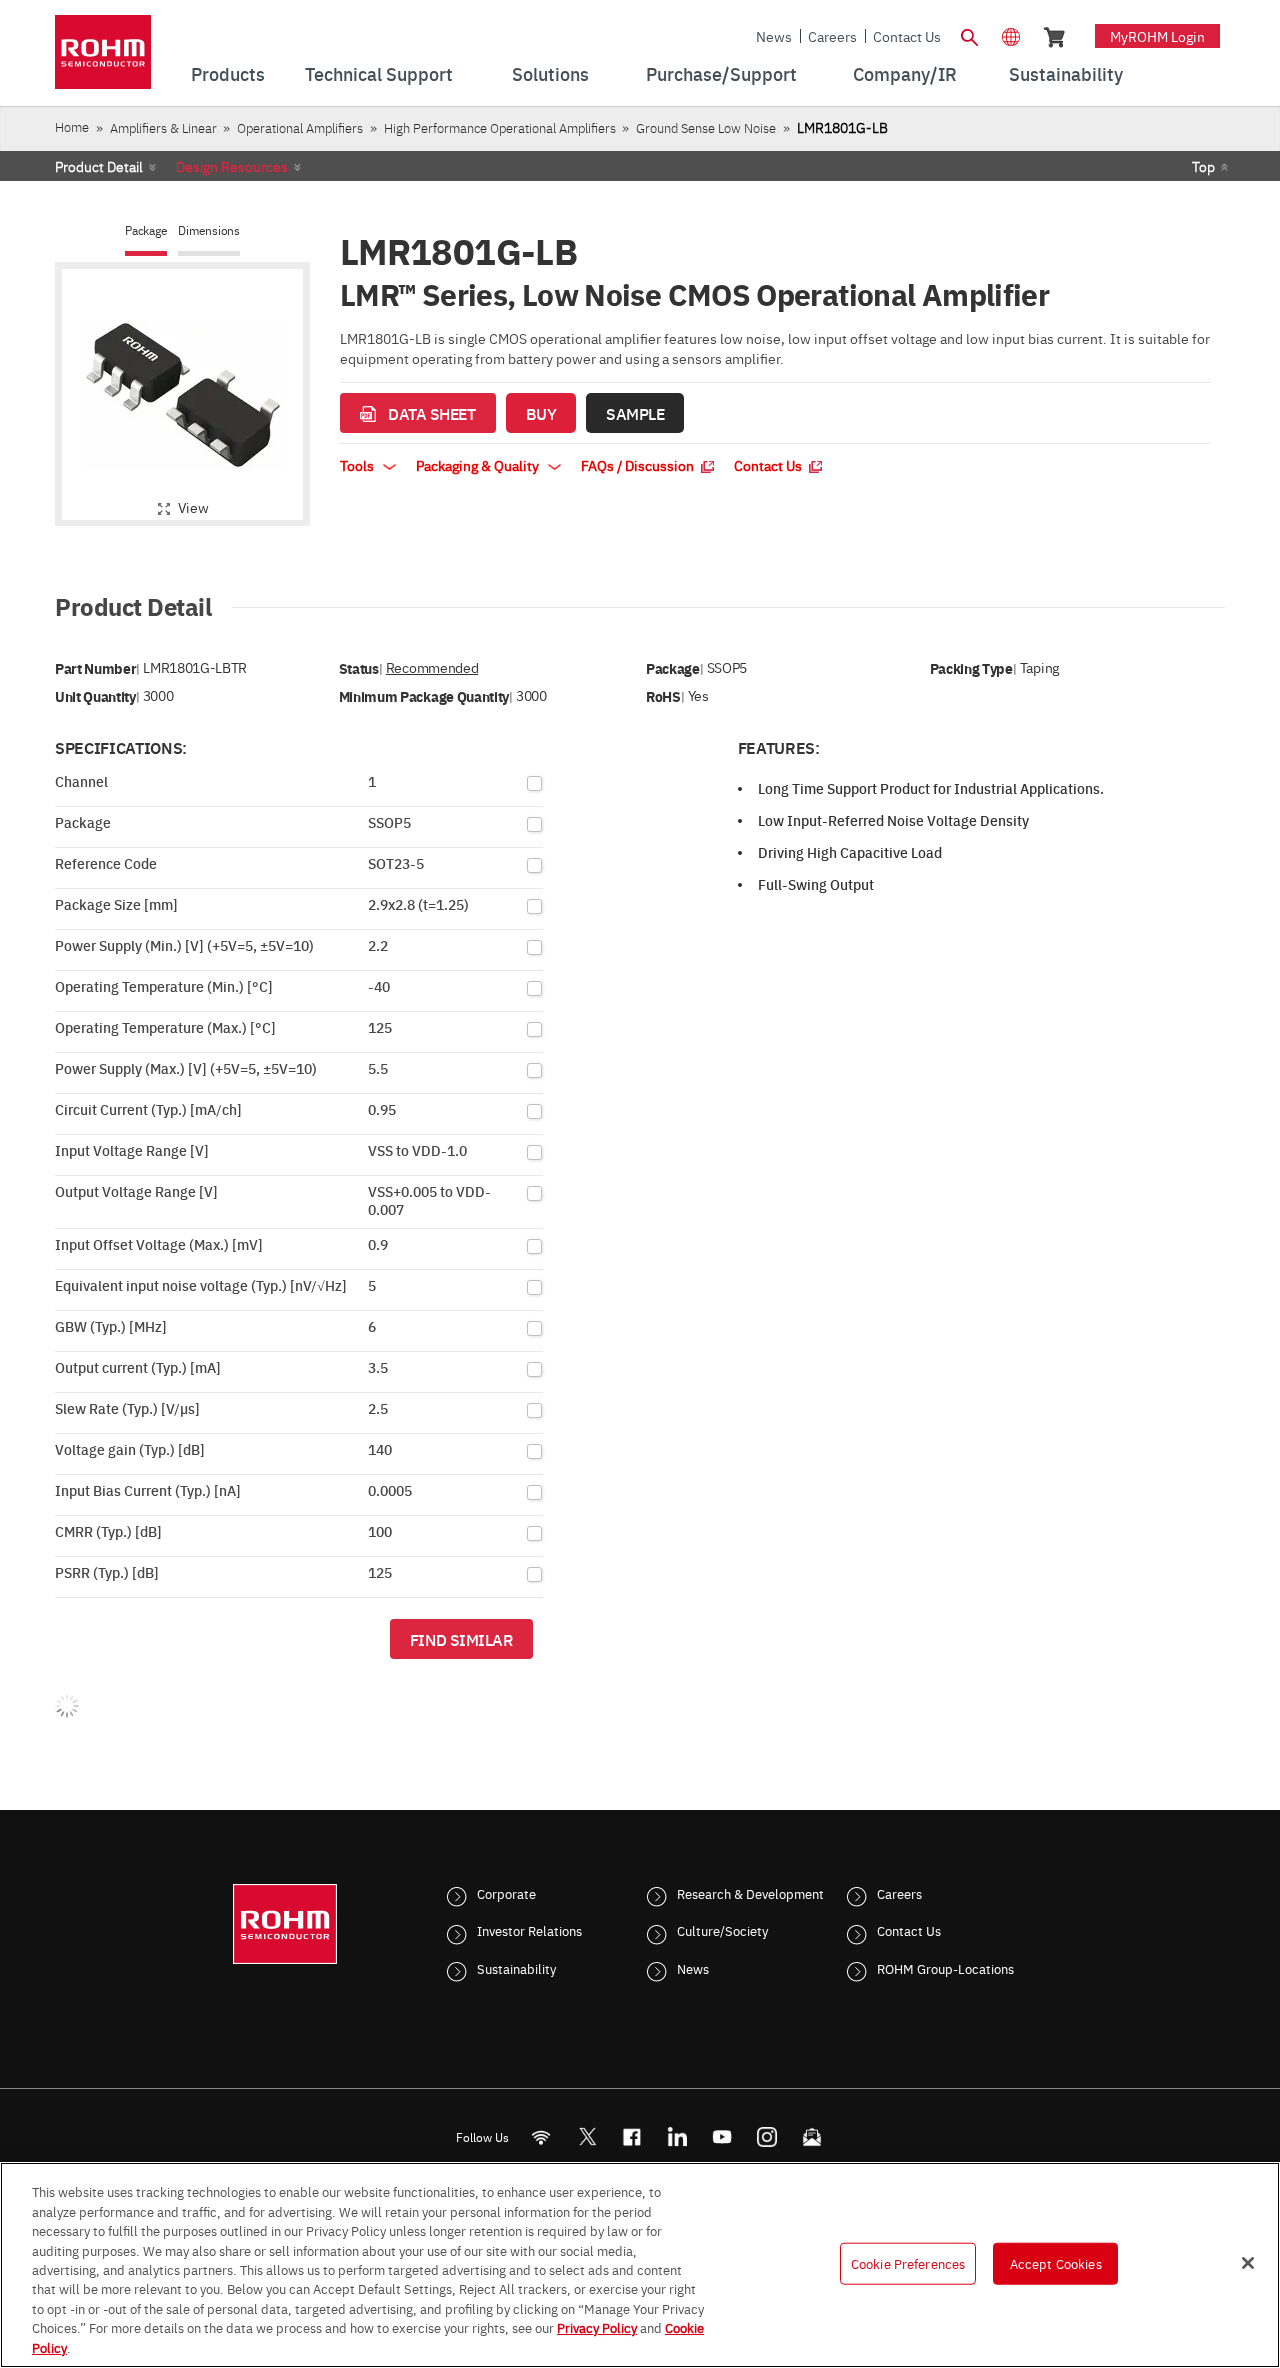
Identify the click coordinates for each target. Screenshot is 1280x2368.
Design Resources (232, 166)
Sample (635, 413)
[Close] (1248, 2263)
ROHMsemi (587, 2136)
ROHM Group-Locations (945, 1968)
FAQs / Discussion (639, 465)
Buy (541, 413)
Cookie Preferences (908, 2263)
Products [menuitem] (228, 73)
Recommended (432, 667)
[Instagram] (767, 2136)
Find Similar (461, 1639)
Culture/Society (722, 1930)
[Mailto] (812, 2136)
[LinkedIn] (677, 2136)
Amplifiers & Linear (163, 127)
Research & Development (750, 1893)
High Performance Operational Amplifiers (500, 127)
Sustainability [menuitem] (1066, 73)
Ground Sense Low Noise (706, 127)
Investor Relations (529, 1930)
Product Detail (99, 166)
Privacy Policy (597, 2328)
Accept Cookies (1056, 2263)
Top (1203, 166)
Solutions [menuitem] (550, 73)
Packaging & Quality (479, 465)
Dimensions (209, 230)
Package (146, 230)
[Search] (969, 35)
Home (72, 126)
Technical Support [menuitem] (379, 73)
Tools (358, 465)
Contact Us (907, 36)
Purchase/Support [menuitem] (721, 73)
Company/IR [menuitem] (905, 73)
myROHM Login (1157, 36)
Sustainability (516, 1968)
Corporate (506, 1893)
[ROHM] (103, 58)
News (774, 36)
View (193, 507)
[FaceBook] (632, 2136)
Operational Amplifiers (300, 127)
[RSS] (541, 2136)
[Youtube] (722, 2136)
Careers (832, 36)
